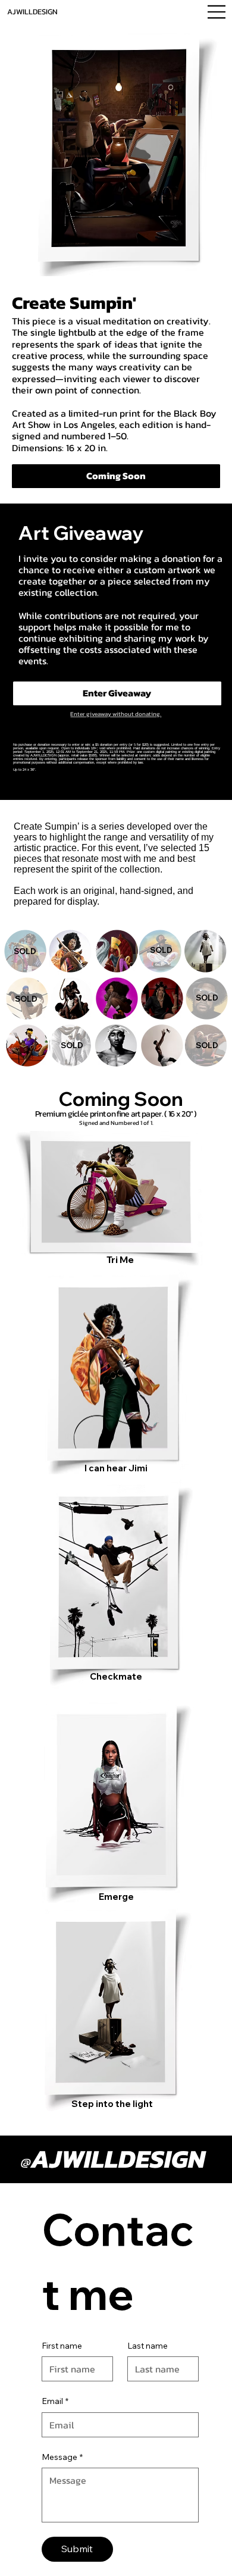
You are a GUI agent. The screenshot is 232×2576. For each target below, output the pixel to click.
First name (62, 2346)
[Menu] (217, 12)
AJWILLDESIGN (32, 12)
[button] (116, 476)
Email (55, 2401)
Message (62, 2457)
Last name (148, 2346)
